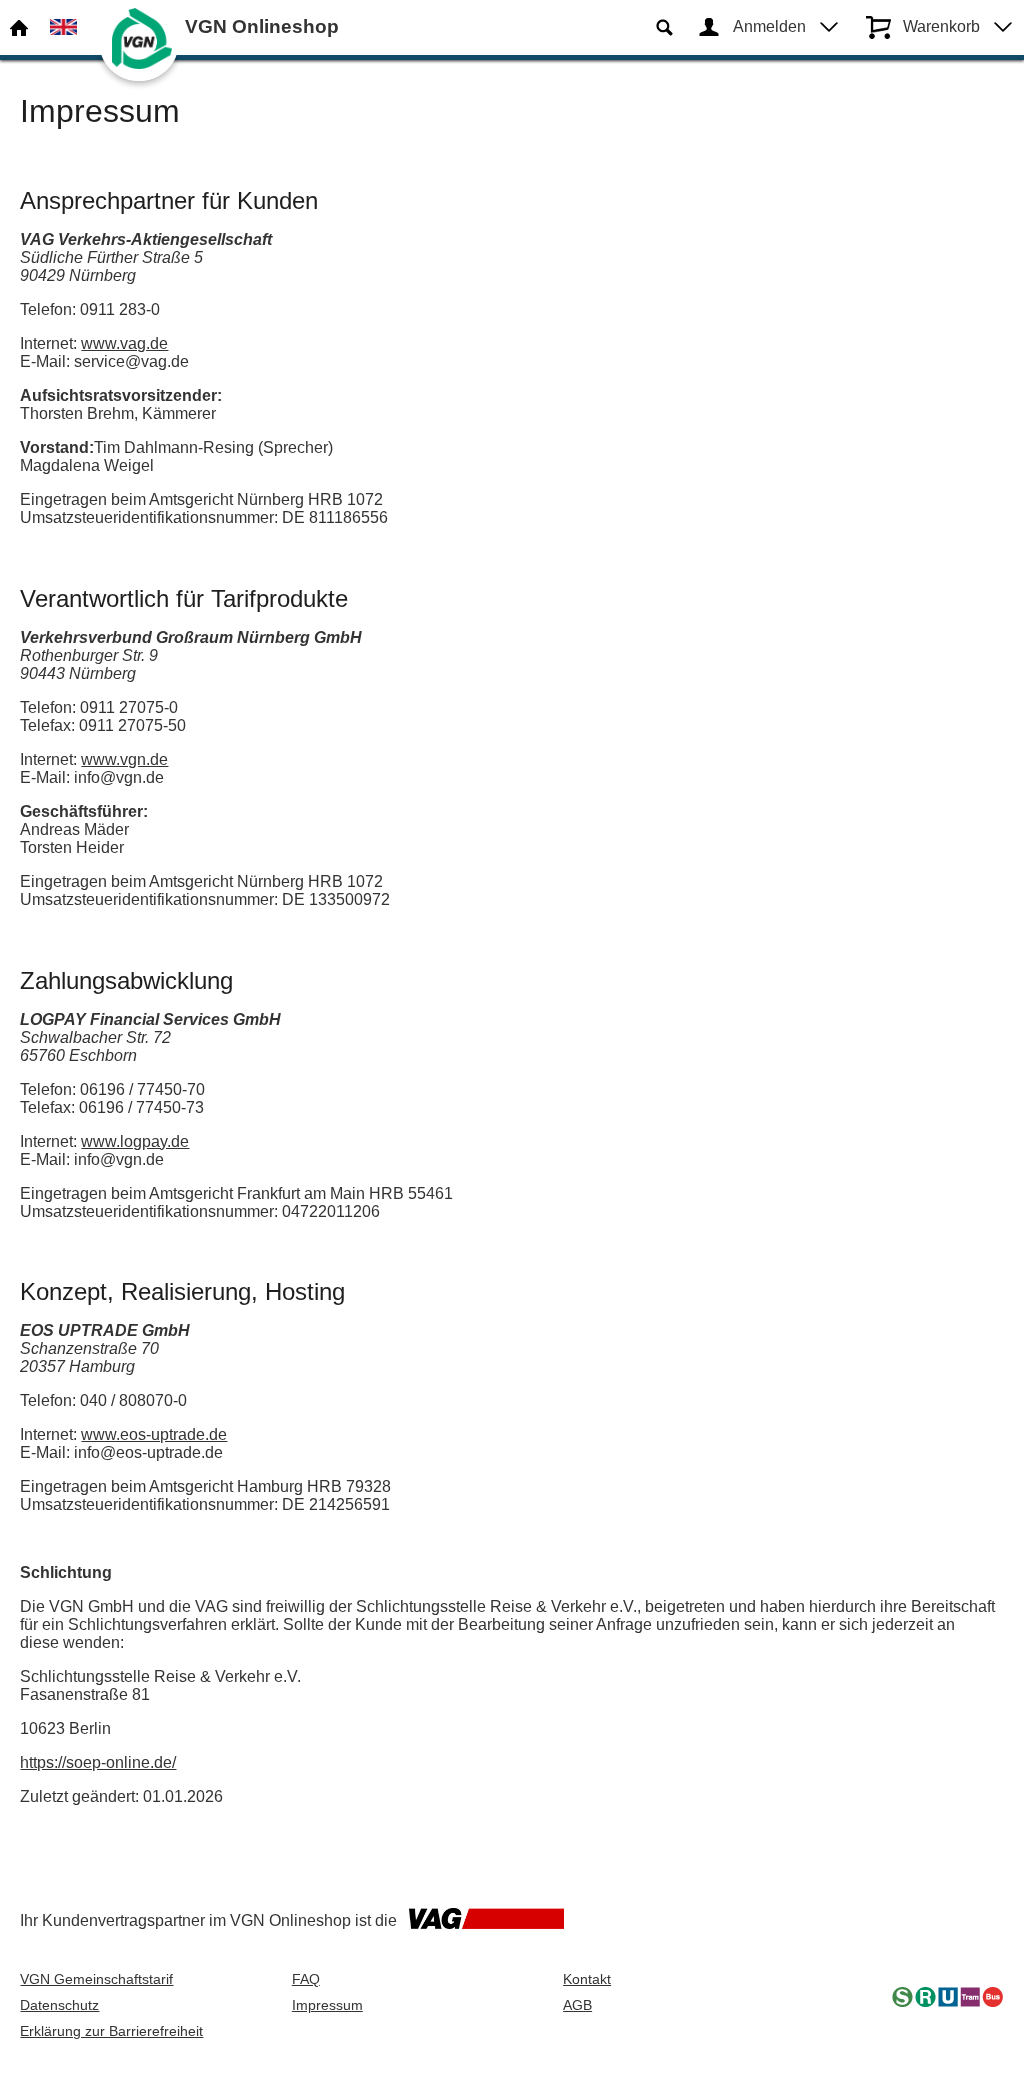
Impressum (327, 2005)
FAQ (306, 1979)
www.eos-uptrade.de (154, 1434)
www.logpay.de (135, 1141)
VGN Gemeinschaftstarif (96, 1979)
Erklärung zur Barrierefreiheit (111, 2031)
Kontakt (587, 1979)
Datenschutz (59, 2005)
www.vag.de (124, 343)
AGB (577, 2005)
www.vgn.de (124, 759)
